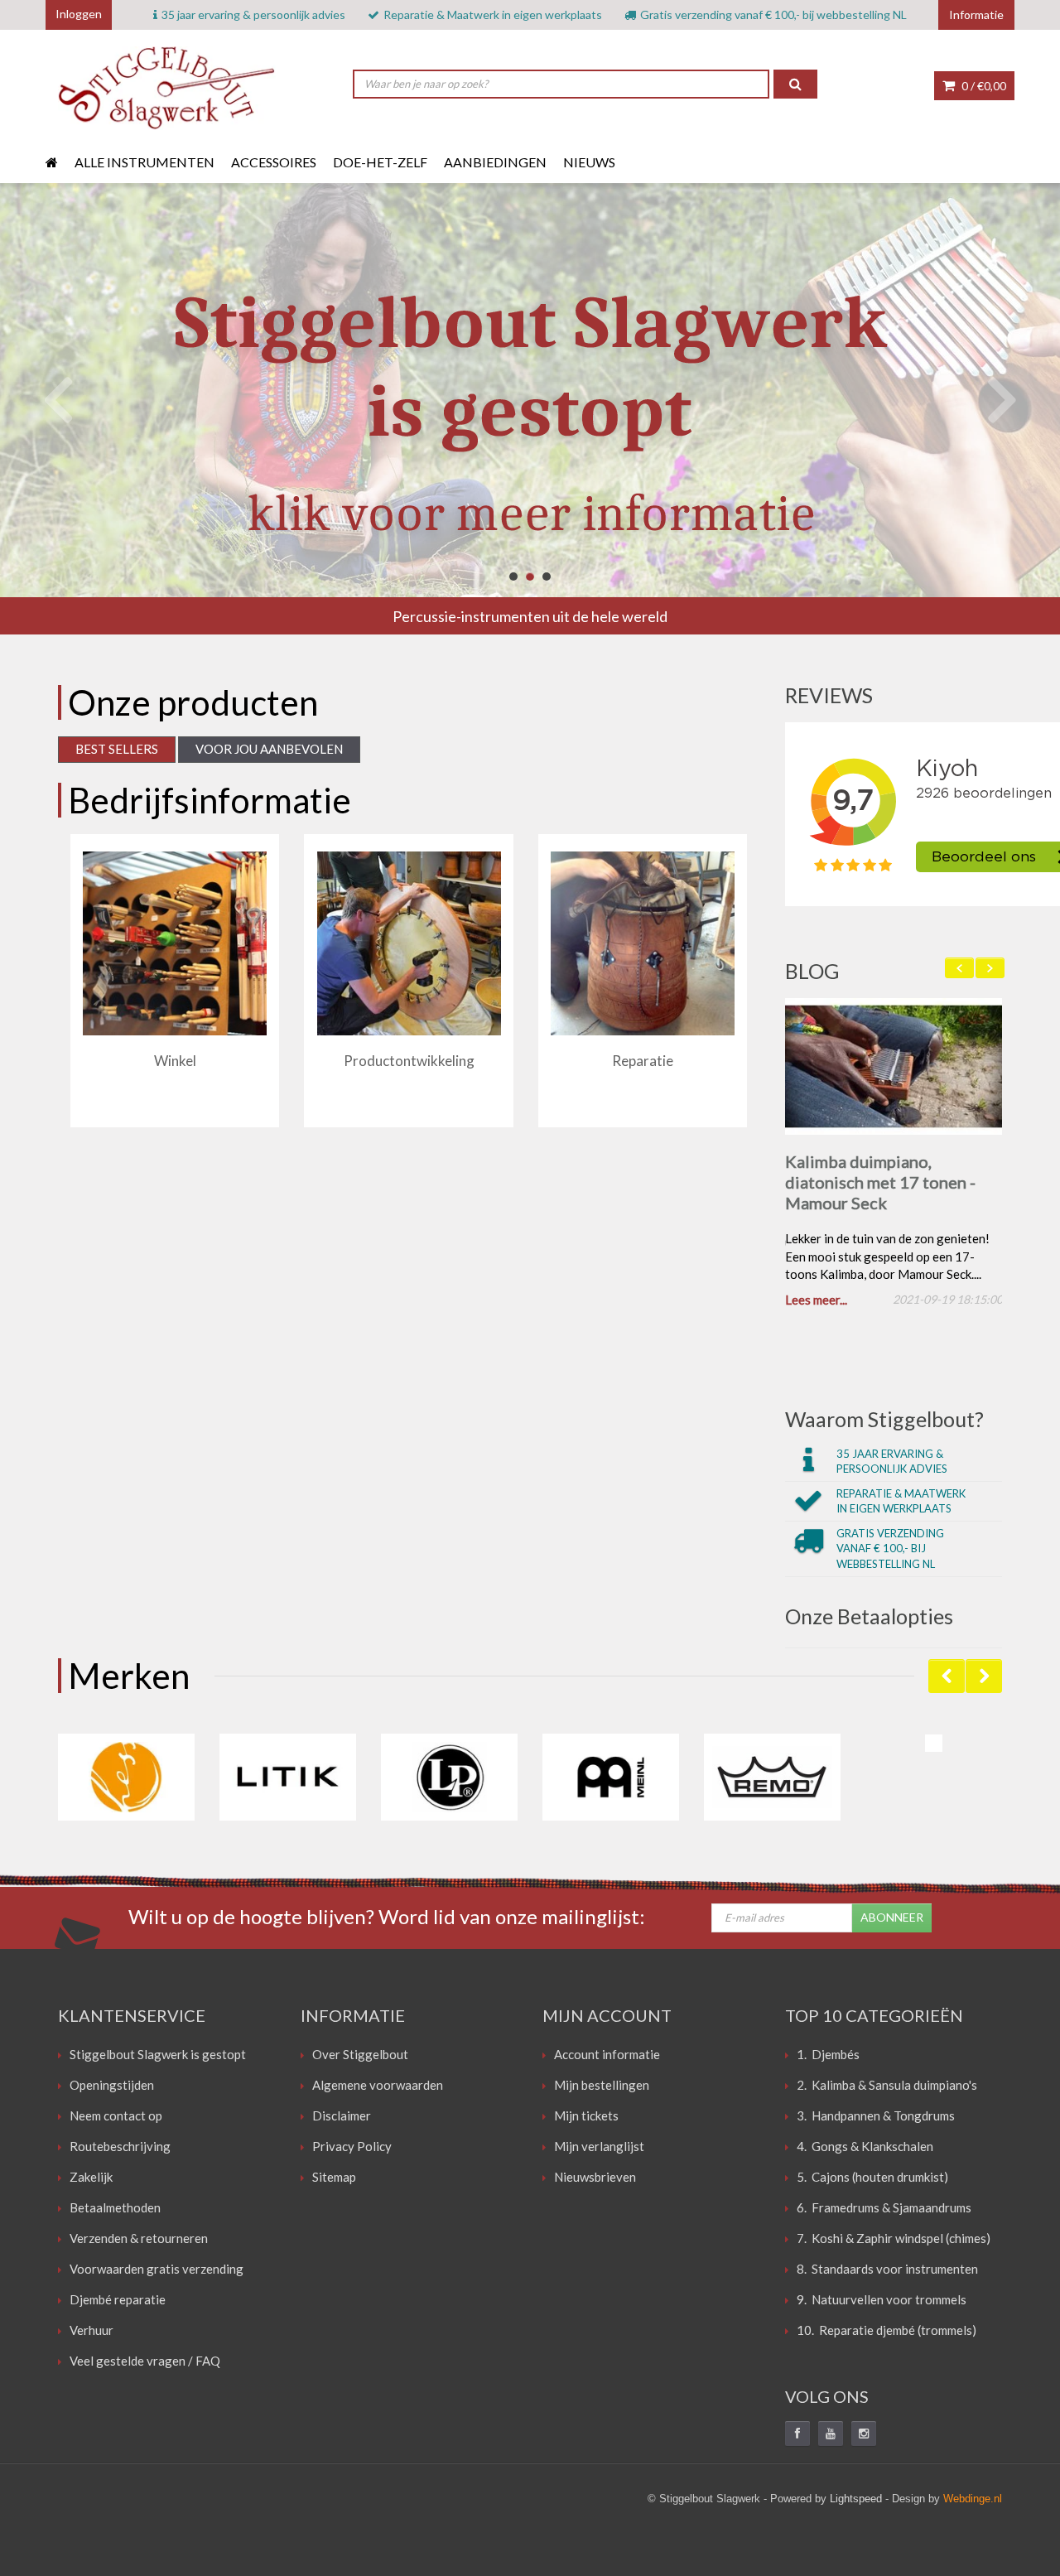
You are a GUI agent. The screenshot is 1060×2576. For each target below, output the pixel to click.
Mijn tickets (586, 2119)
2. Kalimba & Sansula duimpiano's (887, 2088)
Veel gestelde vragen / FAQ (145, 2364)
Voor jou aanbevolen (269, 749)
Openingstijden (112, 2088)
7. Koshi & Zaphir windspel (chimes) (894, 2241)
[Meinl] (611, 1780)
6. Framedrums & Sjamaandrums (884, 2211)
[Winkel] (175, 943)
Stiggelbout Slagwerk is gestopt (158, 2057)
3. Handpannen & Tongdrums (876, 2119)
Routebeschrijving (120, 2149)
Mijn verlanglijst (599, 2149)
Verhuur (92, 2333)
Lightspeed (856, 2502)
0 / (983, 86)
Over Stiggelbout (360, 2057)
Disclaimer (342, 2119)
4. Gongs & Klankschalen (865, 2149)
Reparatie (643, 1061)
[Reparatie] (643, 943)
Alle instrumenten (145, 162)
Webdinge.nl (973, 2502)
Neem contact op (116, 2119)
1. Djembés (828, 2057)
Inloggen (79, 14)
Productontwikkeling (409, 1061)
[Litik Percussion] (288, 1780)
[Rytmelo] (934, 1746)
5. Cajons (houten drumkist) (872, 2180)
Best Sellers (117, 749)
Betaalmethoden (115, 2211)
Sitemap (334, 2180)
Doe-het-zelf (380, 162)
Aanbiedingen (495, 162)
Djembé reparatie (118, 2303)
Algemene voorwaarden (378, 2088)
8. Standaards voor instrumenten (887, 2272)
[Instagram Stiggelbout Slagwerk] (864, 2437)
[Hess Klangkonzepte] (126, 1780)
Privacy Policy (352, 2149)
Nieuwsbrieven (595, 2180)
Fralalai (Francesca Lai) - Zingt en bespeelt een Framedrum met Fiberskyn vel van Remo (883, 1192)
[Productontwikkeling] (409, 943)
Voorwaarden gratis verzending (157, 2272)
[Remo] (772, 1780)
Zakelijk (91, 2180)
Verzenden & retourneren (139, 2241)
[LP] (449, 1780)
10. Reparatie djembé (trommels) (887, 2333)
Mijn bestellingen (602, 2088)
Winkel (175, 1061)
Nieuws (589, 162)
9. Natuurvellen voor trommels (882, 2303)
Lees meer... (816, 1303)
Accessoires (274, 162)
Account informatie (607, 2057)
